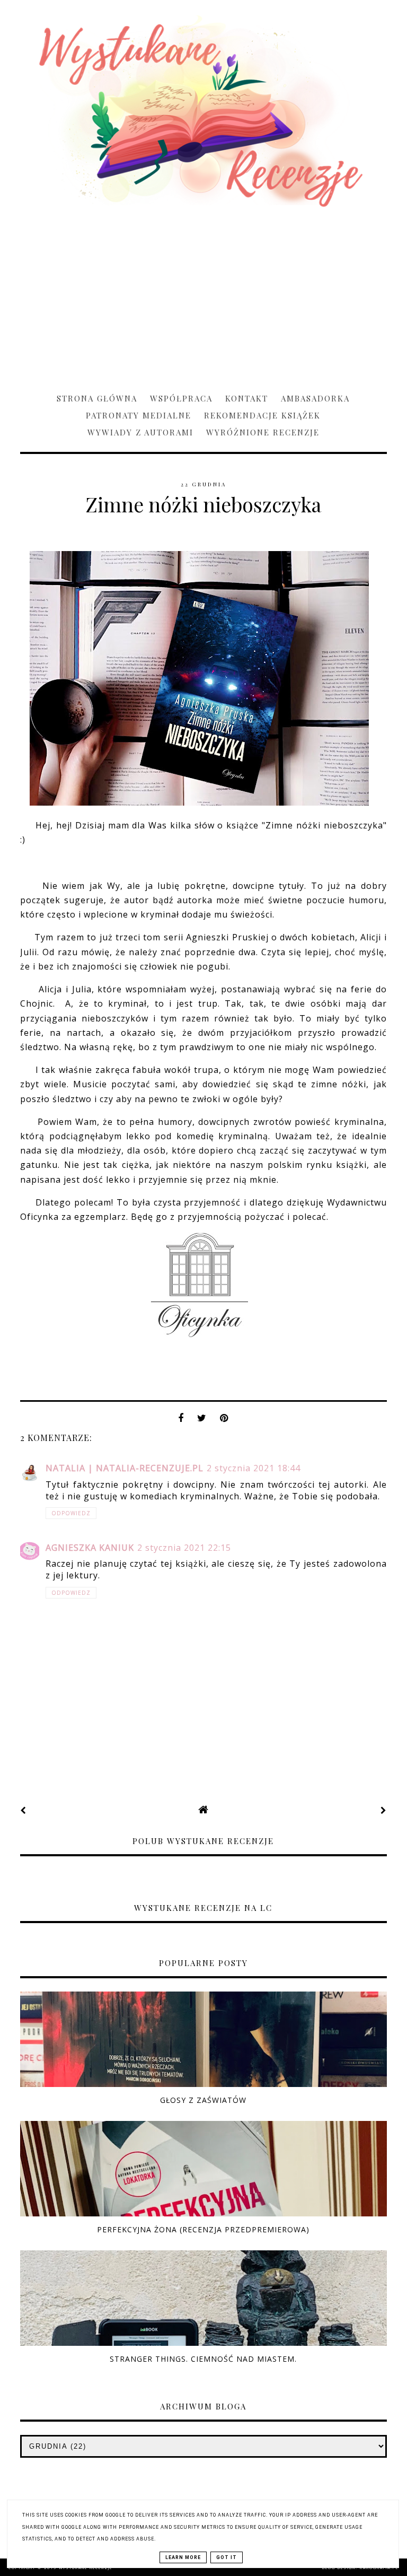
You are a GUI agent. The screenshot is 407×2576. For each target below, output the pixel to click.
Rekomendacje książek (262, 415)
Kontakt (247, 398)
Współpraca (181, 398)
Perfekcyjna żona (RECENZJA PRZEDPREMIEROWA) (203, 2229)
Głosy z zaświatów (203, 2100)
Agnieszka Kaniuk (90, 1548)
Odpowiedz (71, 1513)
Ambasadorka (315, 398)
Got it (227, 2557)
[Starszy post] (384, 1810)
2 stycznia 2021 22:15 (184, 1548)
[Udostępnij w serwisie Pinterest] (224, 1421)
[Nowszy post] (23, 1810)
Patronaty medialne (139, 415)
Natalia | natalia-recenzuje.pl (125, 1468)
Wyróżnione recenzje (263, 432)
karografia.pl (379, 2568)
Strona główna (97, 398)
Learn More (183, 2557)
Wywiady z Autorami (140, 432)
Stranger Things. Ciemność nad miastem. (203, 2359)
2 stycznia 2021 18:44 (254, 1468)
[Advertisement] (203, 295)
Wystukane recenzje (86, 2568)
